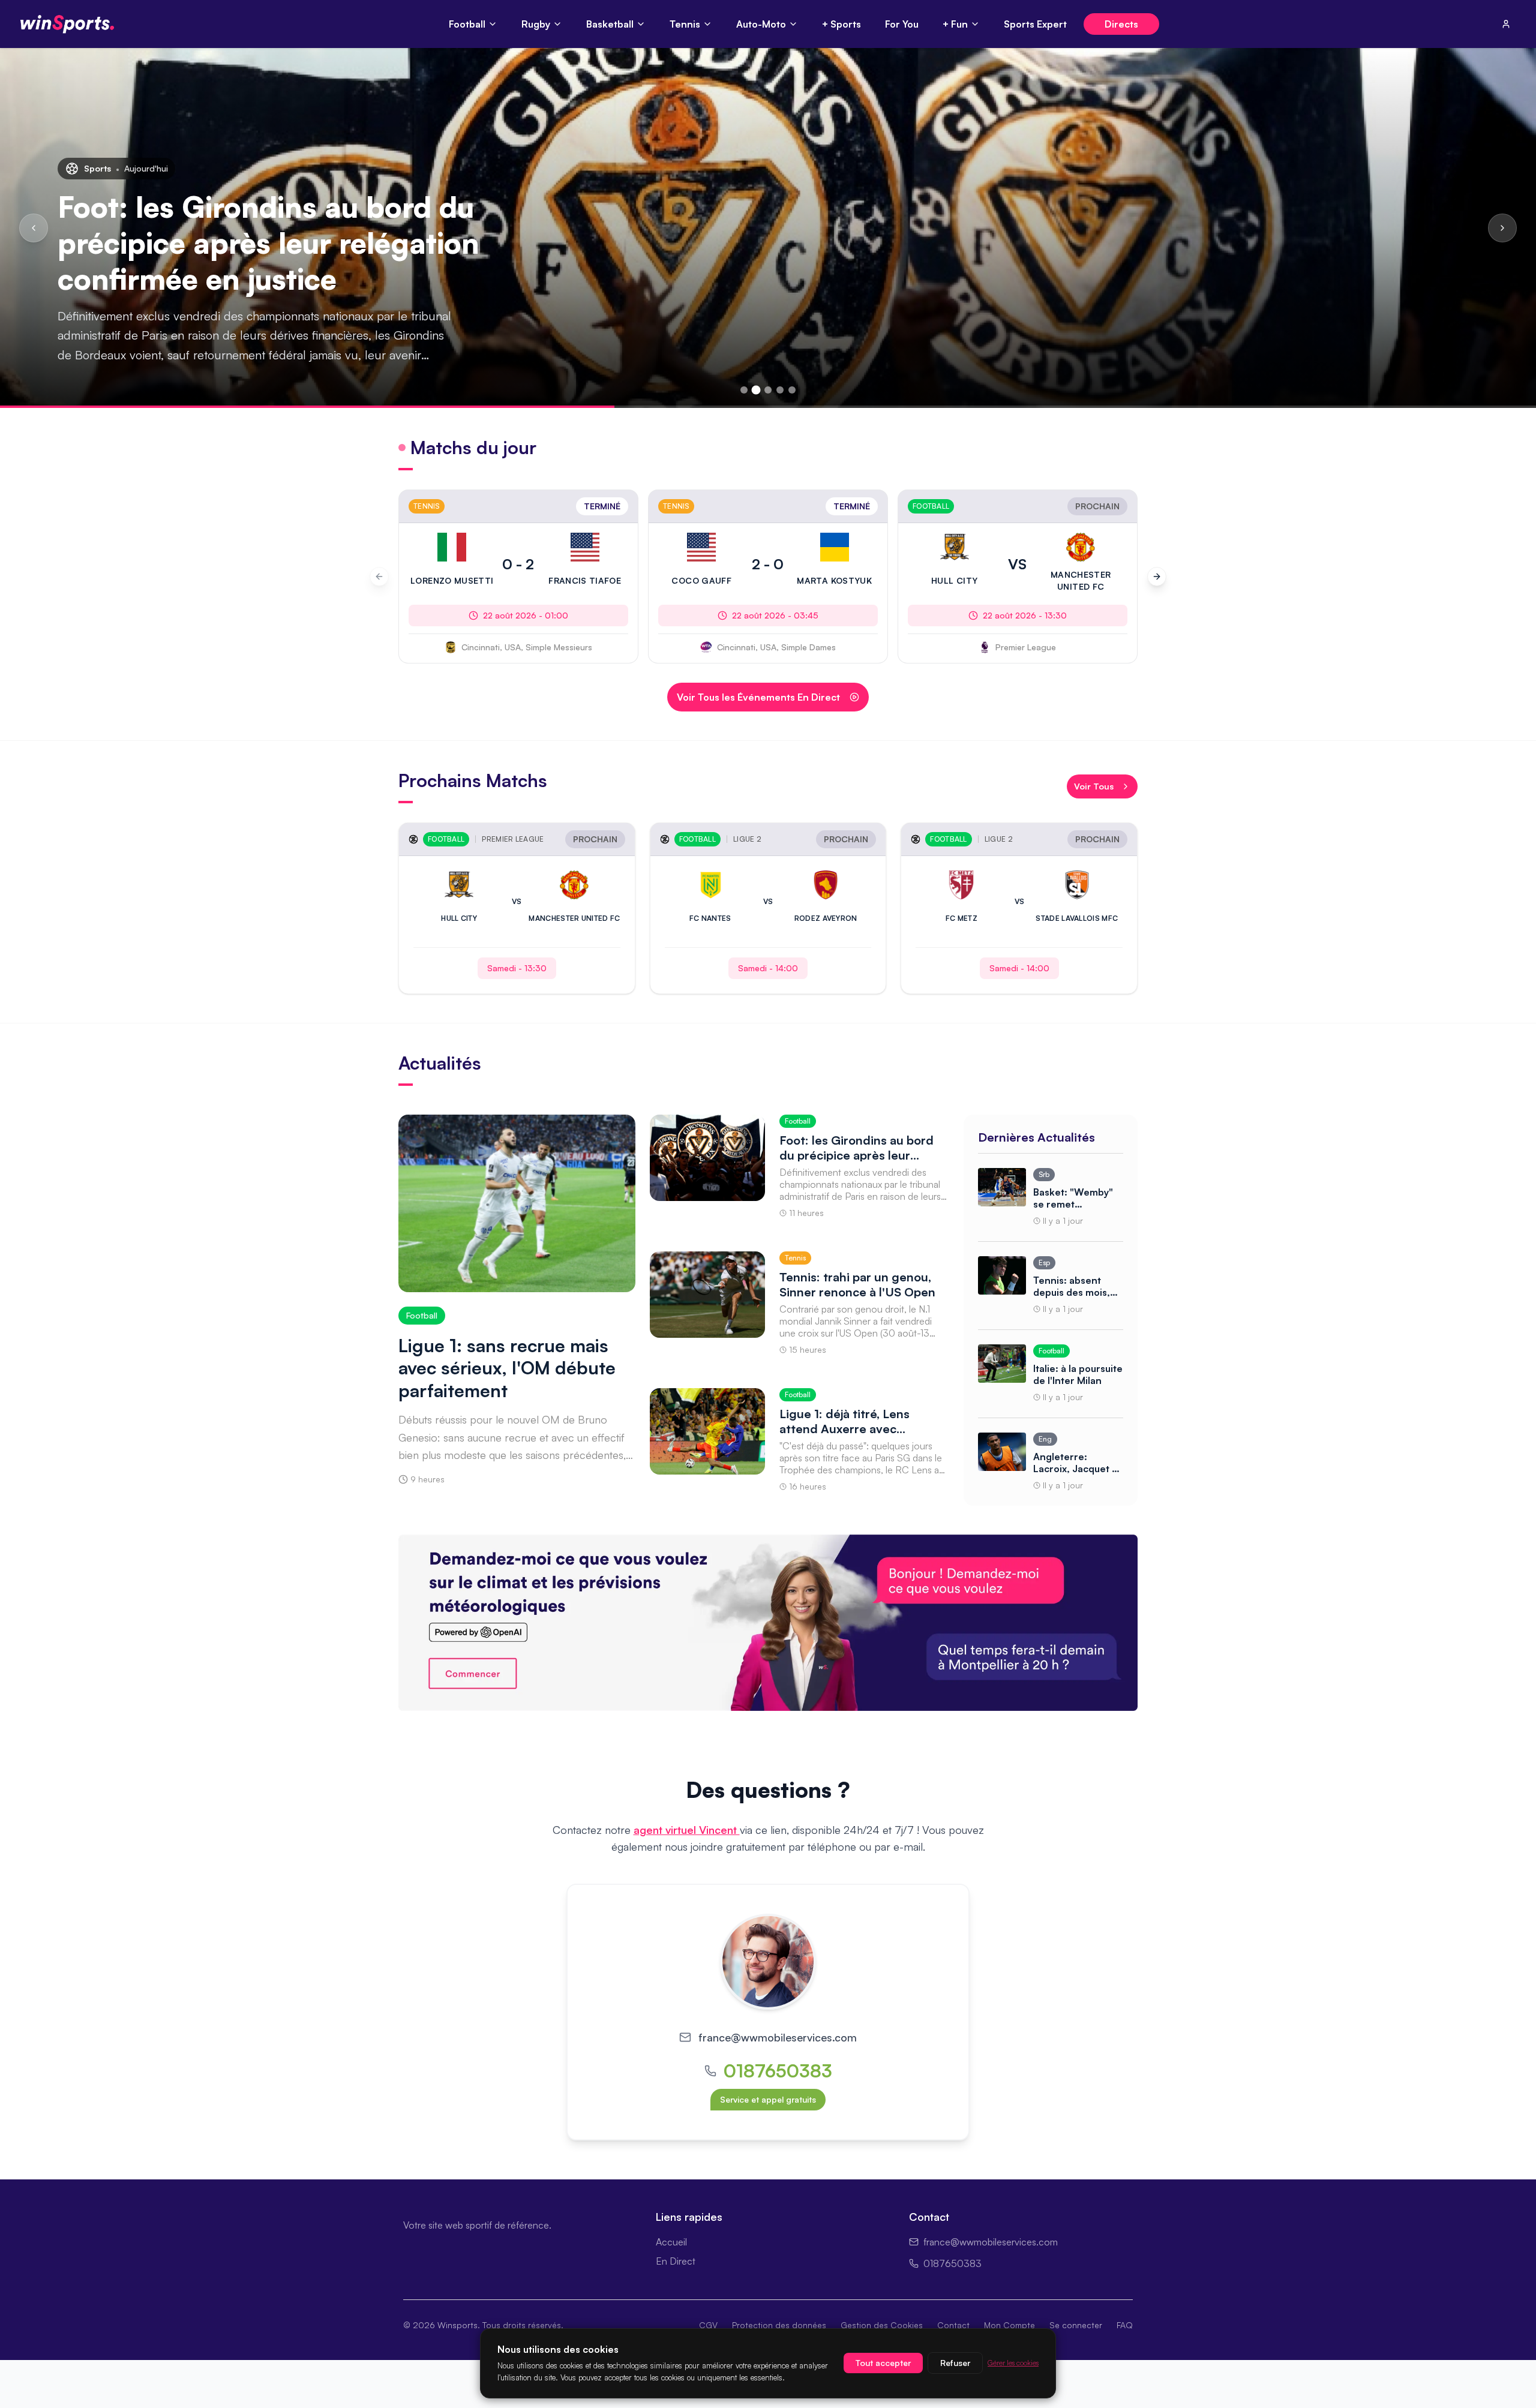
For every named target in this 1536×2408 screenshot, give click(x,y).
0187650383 (778, 2071)
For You (902, 24)
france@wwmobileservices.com (778, 2037)
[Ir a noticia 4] (780, 390)
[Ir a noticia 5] (792, 390)
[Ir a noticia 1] (744, 390)
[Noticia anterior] (34, 228)
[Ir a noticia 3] (768, 390)
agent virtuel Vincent (687, 1830)
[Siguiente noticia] (1502, 228)
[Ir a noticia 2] (756, 390)
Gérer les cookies (1013, 2363)
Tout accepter (883, 2363)
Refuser (955, 2363)
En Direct (676, 2261)
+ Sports (841, 24)
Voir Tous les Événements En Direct (758, 697)
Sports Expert (1035, 24)
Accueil (671, 2242)
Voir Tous (1094, 786)
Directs (1121, 24)
